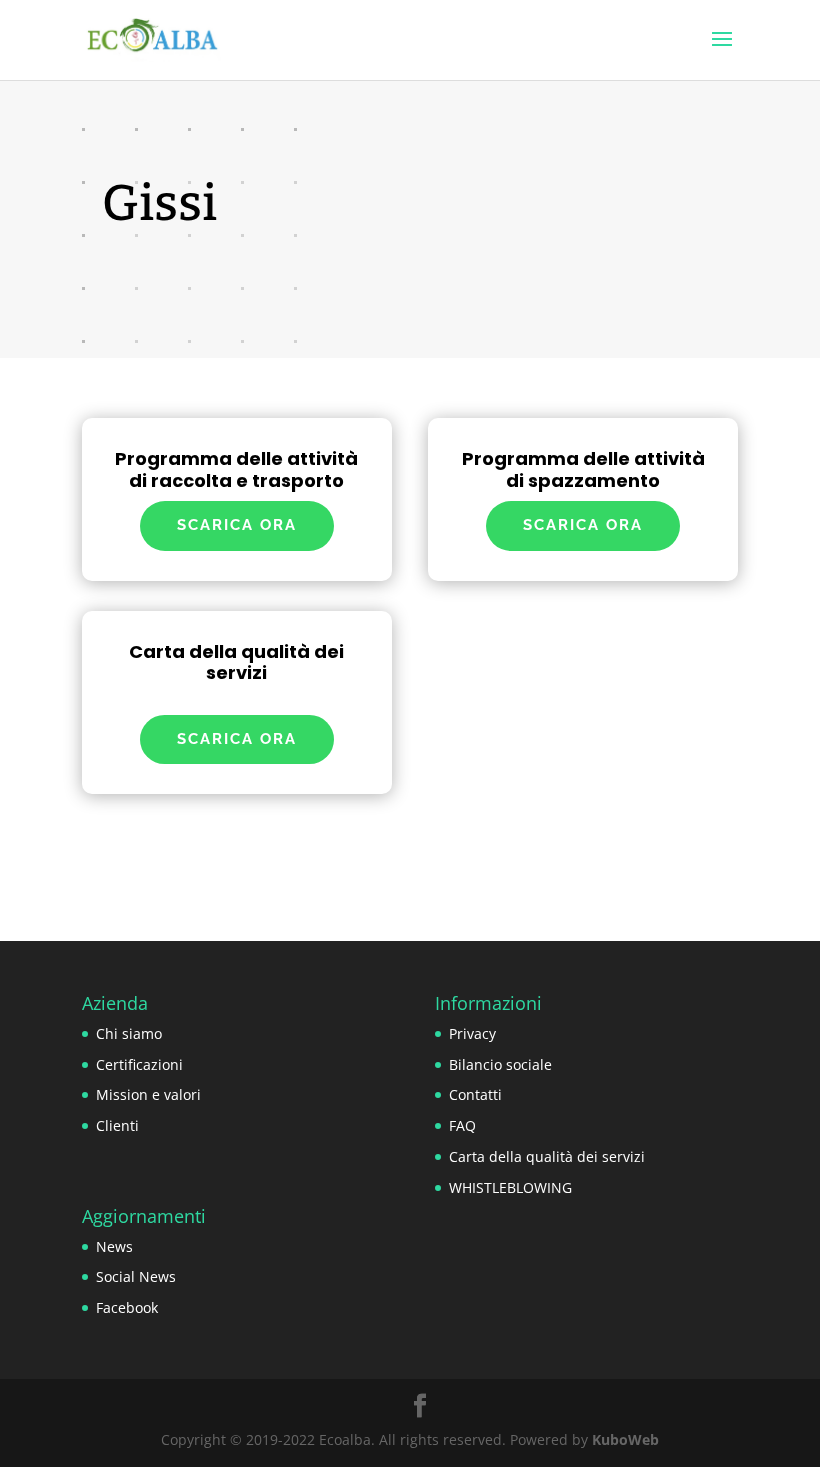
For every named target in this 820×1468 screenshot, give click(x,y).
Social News (136, 1276)
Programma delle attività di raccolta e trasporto (236, 469)
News (114, 1246)
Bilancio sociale (500, 1064)
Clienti (117, 1125)
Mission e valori (148, 1094)
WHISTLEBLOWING (510, 1187)
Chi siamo (129, 1033)
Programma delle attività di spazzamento (583, 469)
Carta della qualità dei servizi (236, 662)
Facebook (127, 1307)
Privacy (472, 1033)
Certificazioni (139, 1064)
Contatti (475, 1094)
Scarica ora (237, 525)
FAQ (462, 1125)
